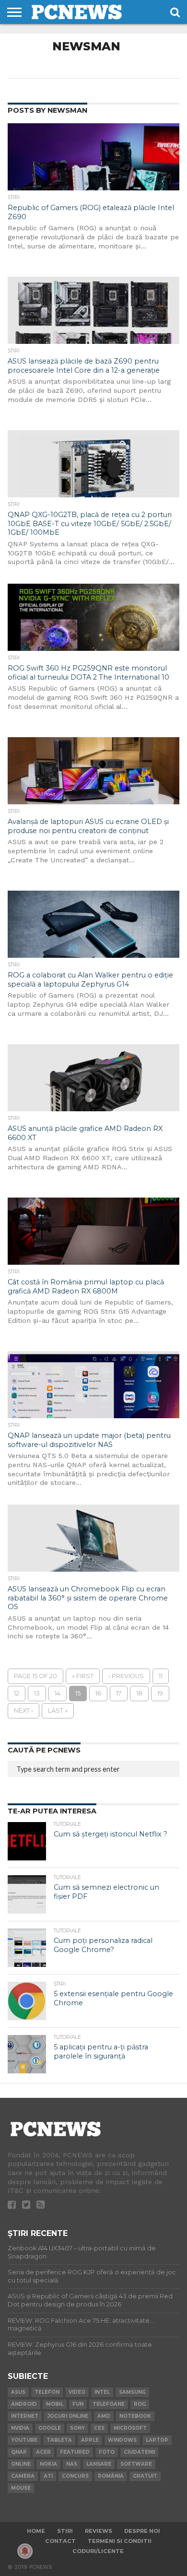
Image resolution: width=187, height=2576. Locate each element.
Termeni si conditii (120, 2541)
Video (77, 2392)
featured (75, 2452)
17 (119, 1693)
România (111, 2476)
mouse (21, 2488)
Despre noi (142, 2531)
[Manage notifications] (25, 2551)
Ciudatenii (139, 2452)
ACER (43, 2452)
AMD (104, 2416)
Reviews (99, 2531)
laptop (157, 2440)
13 (37, 1693)
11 (161, 1676)
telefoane (109, 2404)
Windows (122, 2440)
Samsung (132, 2392)
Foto (107, 2452)
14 (58, 1693)
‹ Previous (126, 1676)
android (24, 2404)
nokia (48, 2464)
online (21, 2464)
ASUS (18, 2392)
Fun (78, 2404)
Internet (25, 2416)
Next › (23, 1711)
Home (36, 2531)
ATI (48, 2476)
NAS (72, 2464)
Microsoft (130, 2428)
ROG (140, 2404)
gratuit (145, 2476)
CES (99, 2428)
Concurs (75, 2476)
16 (98, 1693)
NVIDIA (20, 2428)
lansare (99, 2464)
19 (160, 1693)
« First (83, 1676)
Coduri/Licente (98, 2551)
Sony (77, 2428)
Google (50, 2428)
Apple (90, 2440)
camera (23, 2476)
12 (17, 1693)
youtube (24, 2440)
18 (139, 1693)
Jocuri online (68, 2416)
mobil (55, 2404)
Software (136, 2464)
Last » (58, 1711)
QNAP (19, 2452)
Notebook (135, 2416)
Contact (60, 2541)
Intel (102, 2392)
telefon (47, 2392)
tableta (59, 2440)
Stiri (65, 2531)
